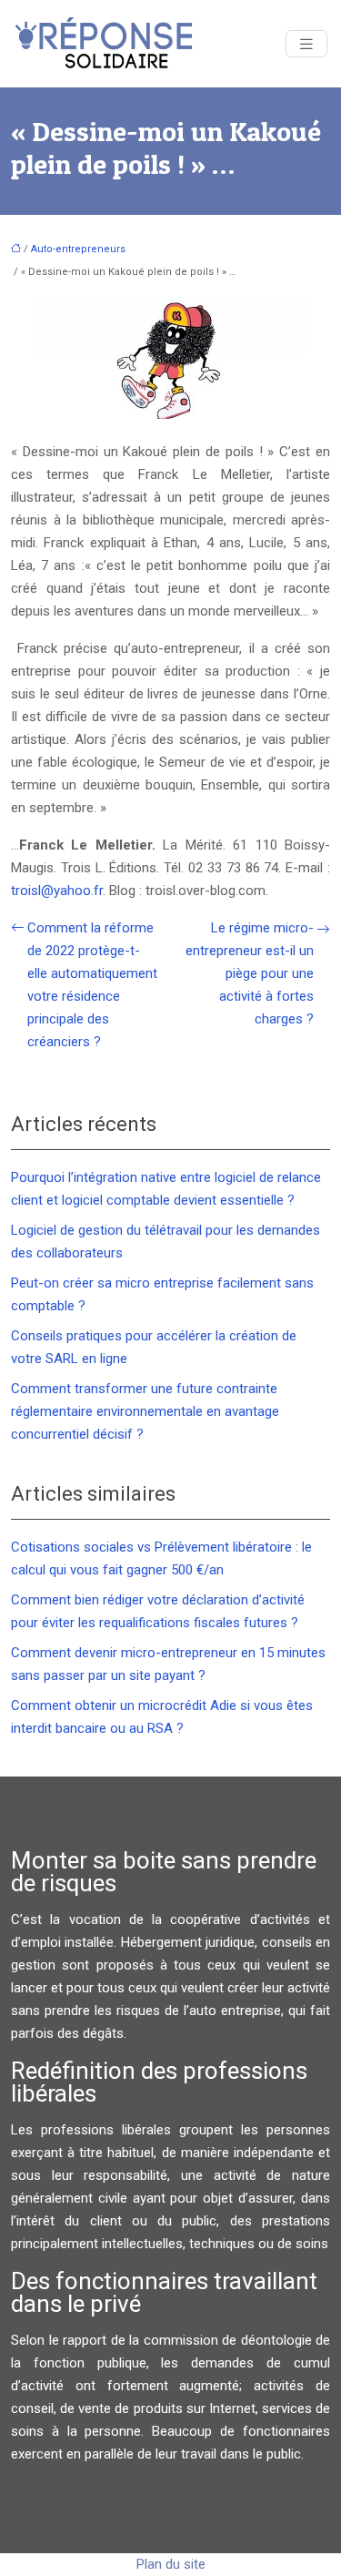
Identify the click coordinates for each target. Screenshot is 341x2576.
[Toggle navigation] (306, 44)
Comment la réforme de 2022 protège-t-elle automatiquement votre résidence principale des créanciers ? (92, 985)
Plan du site (171, 2564)
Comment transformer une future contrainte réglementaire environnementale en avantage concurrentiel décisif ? (145, 1411)
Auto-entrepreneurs (78, 249)
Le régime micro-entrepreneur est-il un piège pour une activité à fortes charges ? (250, 973)
